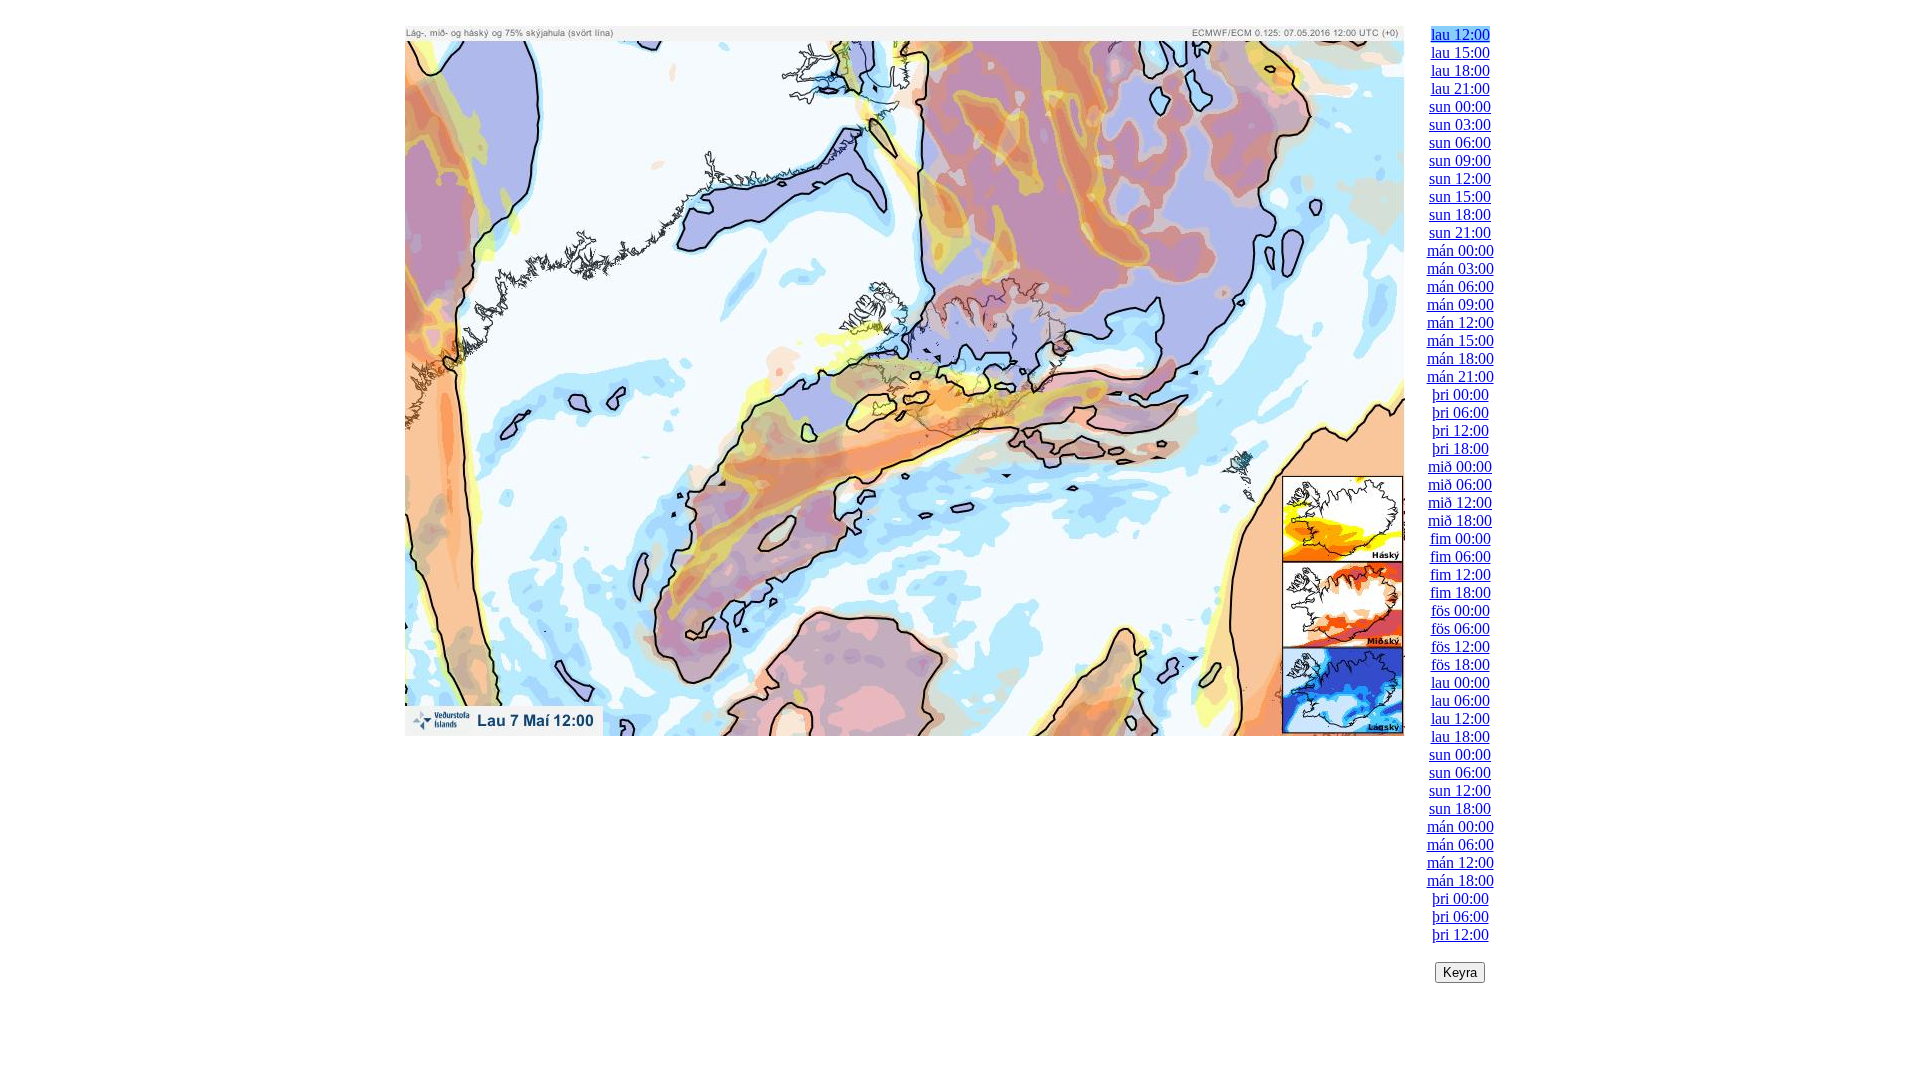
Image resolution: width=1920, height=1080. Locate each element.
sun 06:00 (1460, 142)
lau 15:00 (1460, 52)
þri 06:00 (1460, 412)
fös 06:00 (1460, 628)
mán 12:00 (1460, 322)
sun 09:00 (1460, 160)
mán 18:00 (1460, 358)
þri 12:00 (1460, 430)
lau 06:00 (1460, 700)
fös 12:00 (1460, 646)
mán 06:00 (1460, 286)
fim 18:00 (1460, 592)
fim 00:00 (1460, 538)
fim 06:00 (1460, 556)
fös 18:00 (1460, 664)
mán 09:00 (1460, 304)
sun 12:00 (1460, 178)
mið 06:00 (1460, 484)
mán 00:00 (1460, 250)
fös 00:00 (1460, 610)
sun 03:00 (1460, 124)
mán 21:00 (1460, 376)
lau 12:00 (1460, 34)
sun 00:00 (1460, 106)
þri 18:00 (1460, 448)
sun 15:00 (1460, 196)
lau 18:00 (1460, 70)
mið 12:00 (1460, 502)
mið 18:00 (1460, 520)
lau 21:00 (1460, 88)
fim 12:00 (1460, 574)
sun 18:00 (1460, 214)
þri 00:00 (1460, 394)
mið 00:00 (1460, 466)
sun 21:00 (1460, 232)
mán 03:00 (1460, 268)
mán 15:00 (1460, 340)
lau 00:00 (1460, 682)
